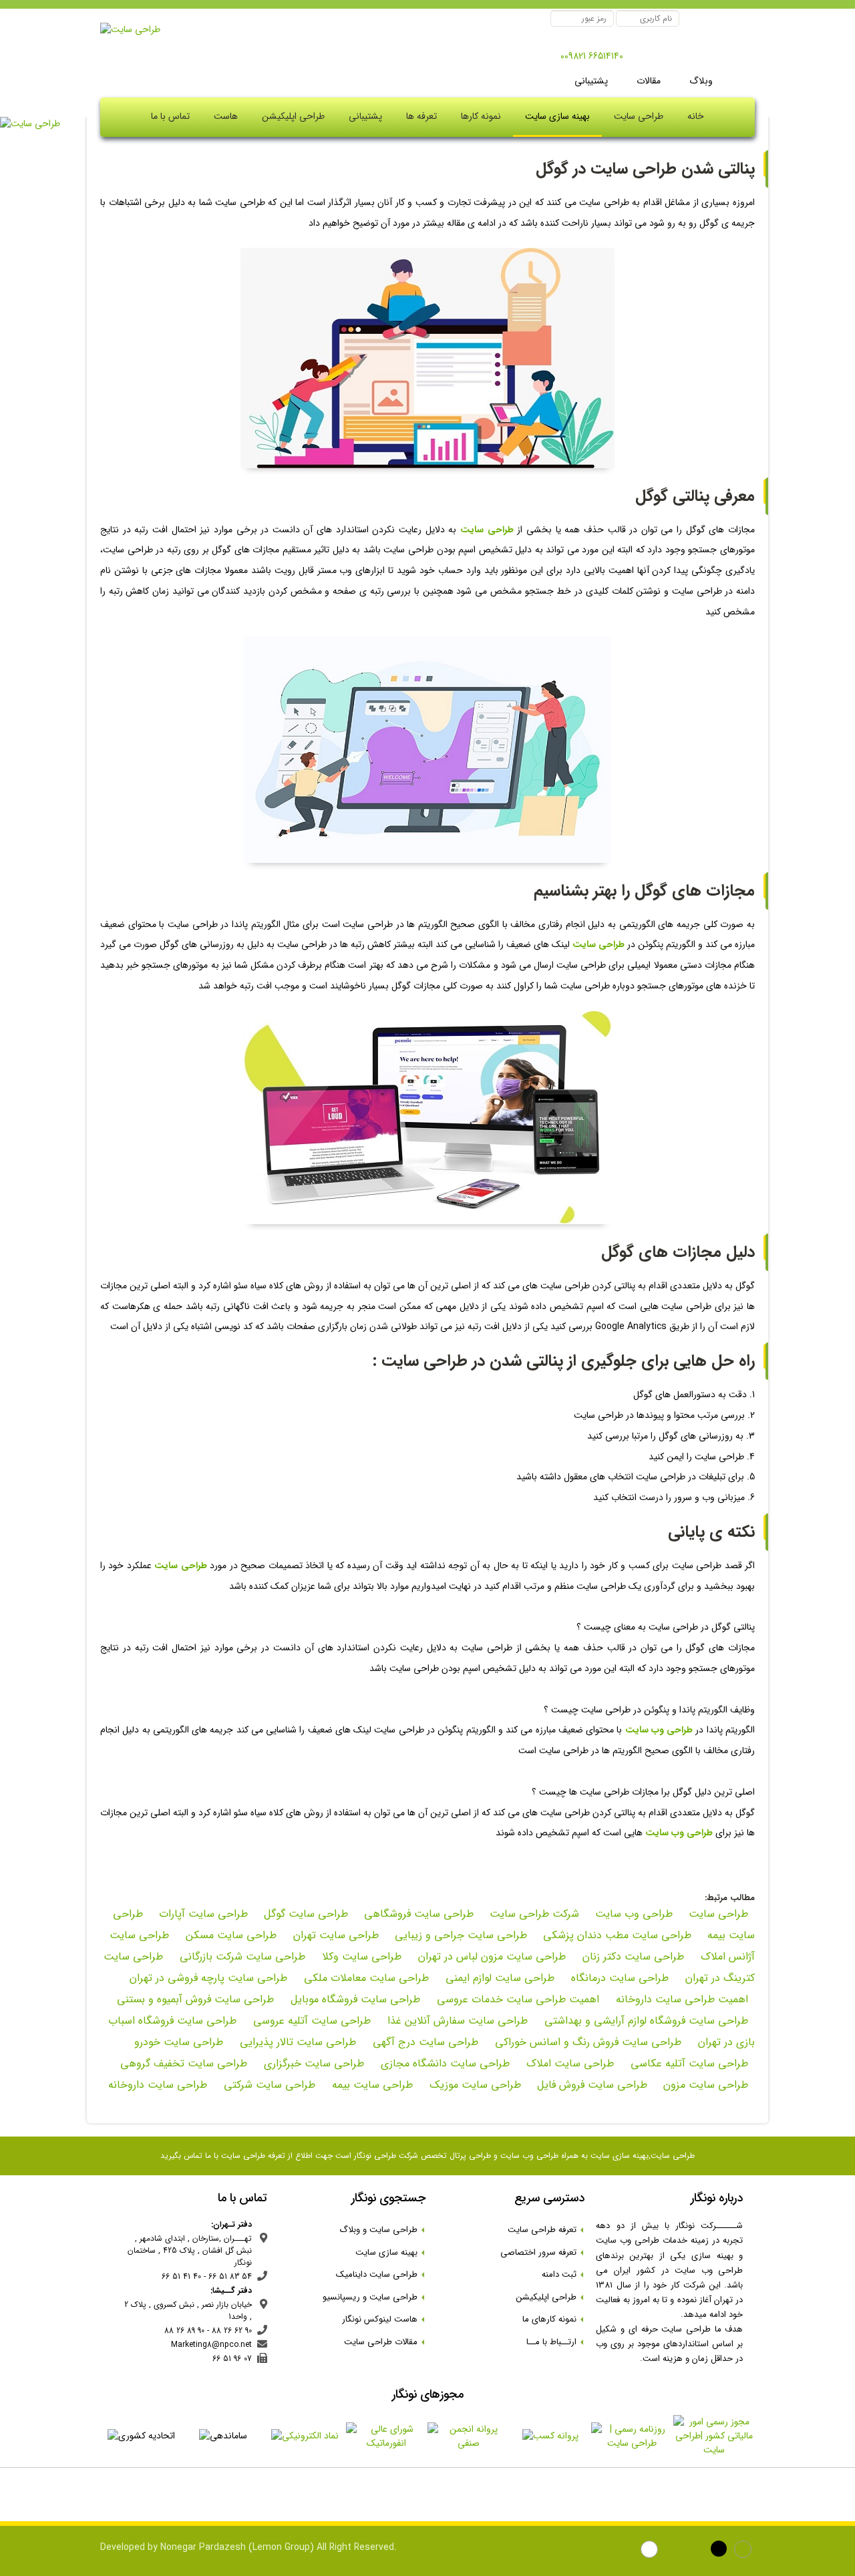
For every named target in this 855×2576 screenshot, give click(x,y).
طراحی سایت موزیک (474, 2085)
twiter (674, 2551)
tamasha (651, 2551)
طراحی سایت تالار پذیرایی (296, 2042)
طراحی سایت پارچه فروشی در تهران (208, 1978)
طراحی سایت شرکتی (268, 2085)
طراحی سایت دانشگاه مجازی (444, 2063)
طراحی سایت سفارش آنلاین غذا (456, 2021)
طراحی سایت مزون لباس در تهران (490, 1957)
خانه (696, 116)
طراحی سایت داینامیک (381, 2274)
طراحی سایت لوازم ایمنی (498, 1978)
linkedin (698, 2551)
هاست (226, 116)
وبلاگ (700, 81)
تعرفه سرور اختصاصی (542, 2252)
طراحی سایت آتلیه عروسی (310, 2021)
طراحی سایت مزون (706, 2085)
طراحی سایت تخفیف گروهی (184, 2063)
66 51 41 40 (181, 2276)
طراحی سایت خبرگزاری (312, 2063)
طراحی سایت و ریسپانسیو (374, 2297)
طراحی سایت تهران (334, 1935)
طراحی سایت (718, 1914)
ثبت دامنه (563, 2274)
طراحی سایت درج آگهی (424, 2042)
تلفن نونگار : (642, 57)
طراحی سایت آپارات (203, 1914)
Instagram (744, 2551)
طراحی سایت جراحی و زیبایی (461, 1935)
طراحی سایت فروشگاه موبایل (354, 1999)
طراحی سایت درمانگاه (618, 1978)
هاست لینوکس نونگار (384, 2319)
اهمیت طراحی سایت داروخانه (680, 1999)
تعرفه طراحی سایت (546, 2230)
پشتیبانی (591, 81)
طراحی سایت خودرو (179, 2042)
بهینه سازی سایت (557, 116)
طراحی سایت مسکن (229, 1935)
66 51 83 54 (230, 2276)
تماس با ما (170, 116)
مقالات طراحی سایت (385, 2342)
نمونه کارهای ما (553, 2319)
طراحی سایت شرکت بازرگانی (241, 1957)
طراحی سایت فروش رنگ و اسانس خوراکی (586, 2042)
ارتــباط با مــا (555, 2342)
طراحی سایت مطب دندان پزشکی (617, 1935)
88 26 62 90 (232, 2331)
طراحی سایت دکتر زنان (632, 1957)
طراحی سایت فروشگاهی (419, 1914)
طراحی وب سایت (634, 1914)
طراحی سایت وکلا (360, 1957)
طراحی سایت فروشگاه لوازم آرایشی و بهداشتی (645, 2021)
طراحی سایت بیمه (371, 2085)
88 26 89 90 (184, 2331)
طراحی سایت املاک (568, 2063)
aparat (628, 2551)
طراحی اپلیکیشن (293, 116)
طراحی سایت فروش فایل (592, 2085)
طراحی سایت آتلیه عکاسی (688, 2063)
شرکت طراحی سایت (534, 1914)
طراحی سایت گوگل (306, 1914)
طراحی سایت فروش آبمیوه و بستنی (195, 1999)
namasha (604, 2551)
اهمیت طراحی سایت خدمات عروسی (516, 1999)
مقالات (647, 81)
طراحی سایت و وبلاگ (382, 2230)
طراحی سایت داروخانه (158, 2085)
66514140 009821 (592, 56)
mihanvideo (721, 2551)
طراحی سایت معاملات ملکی (365, 1978)
